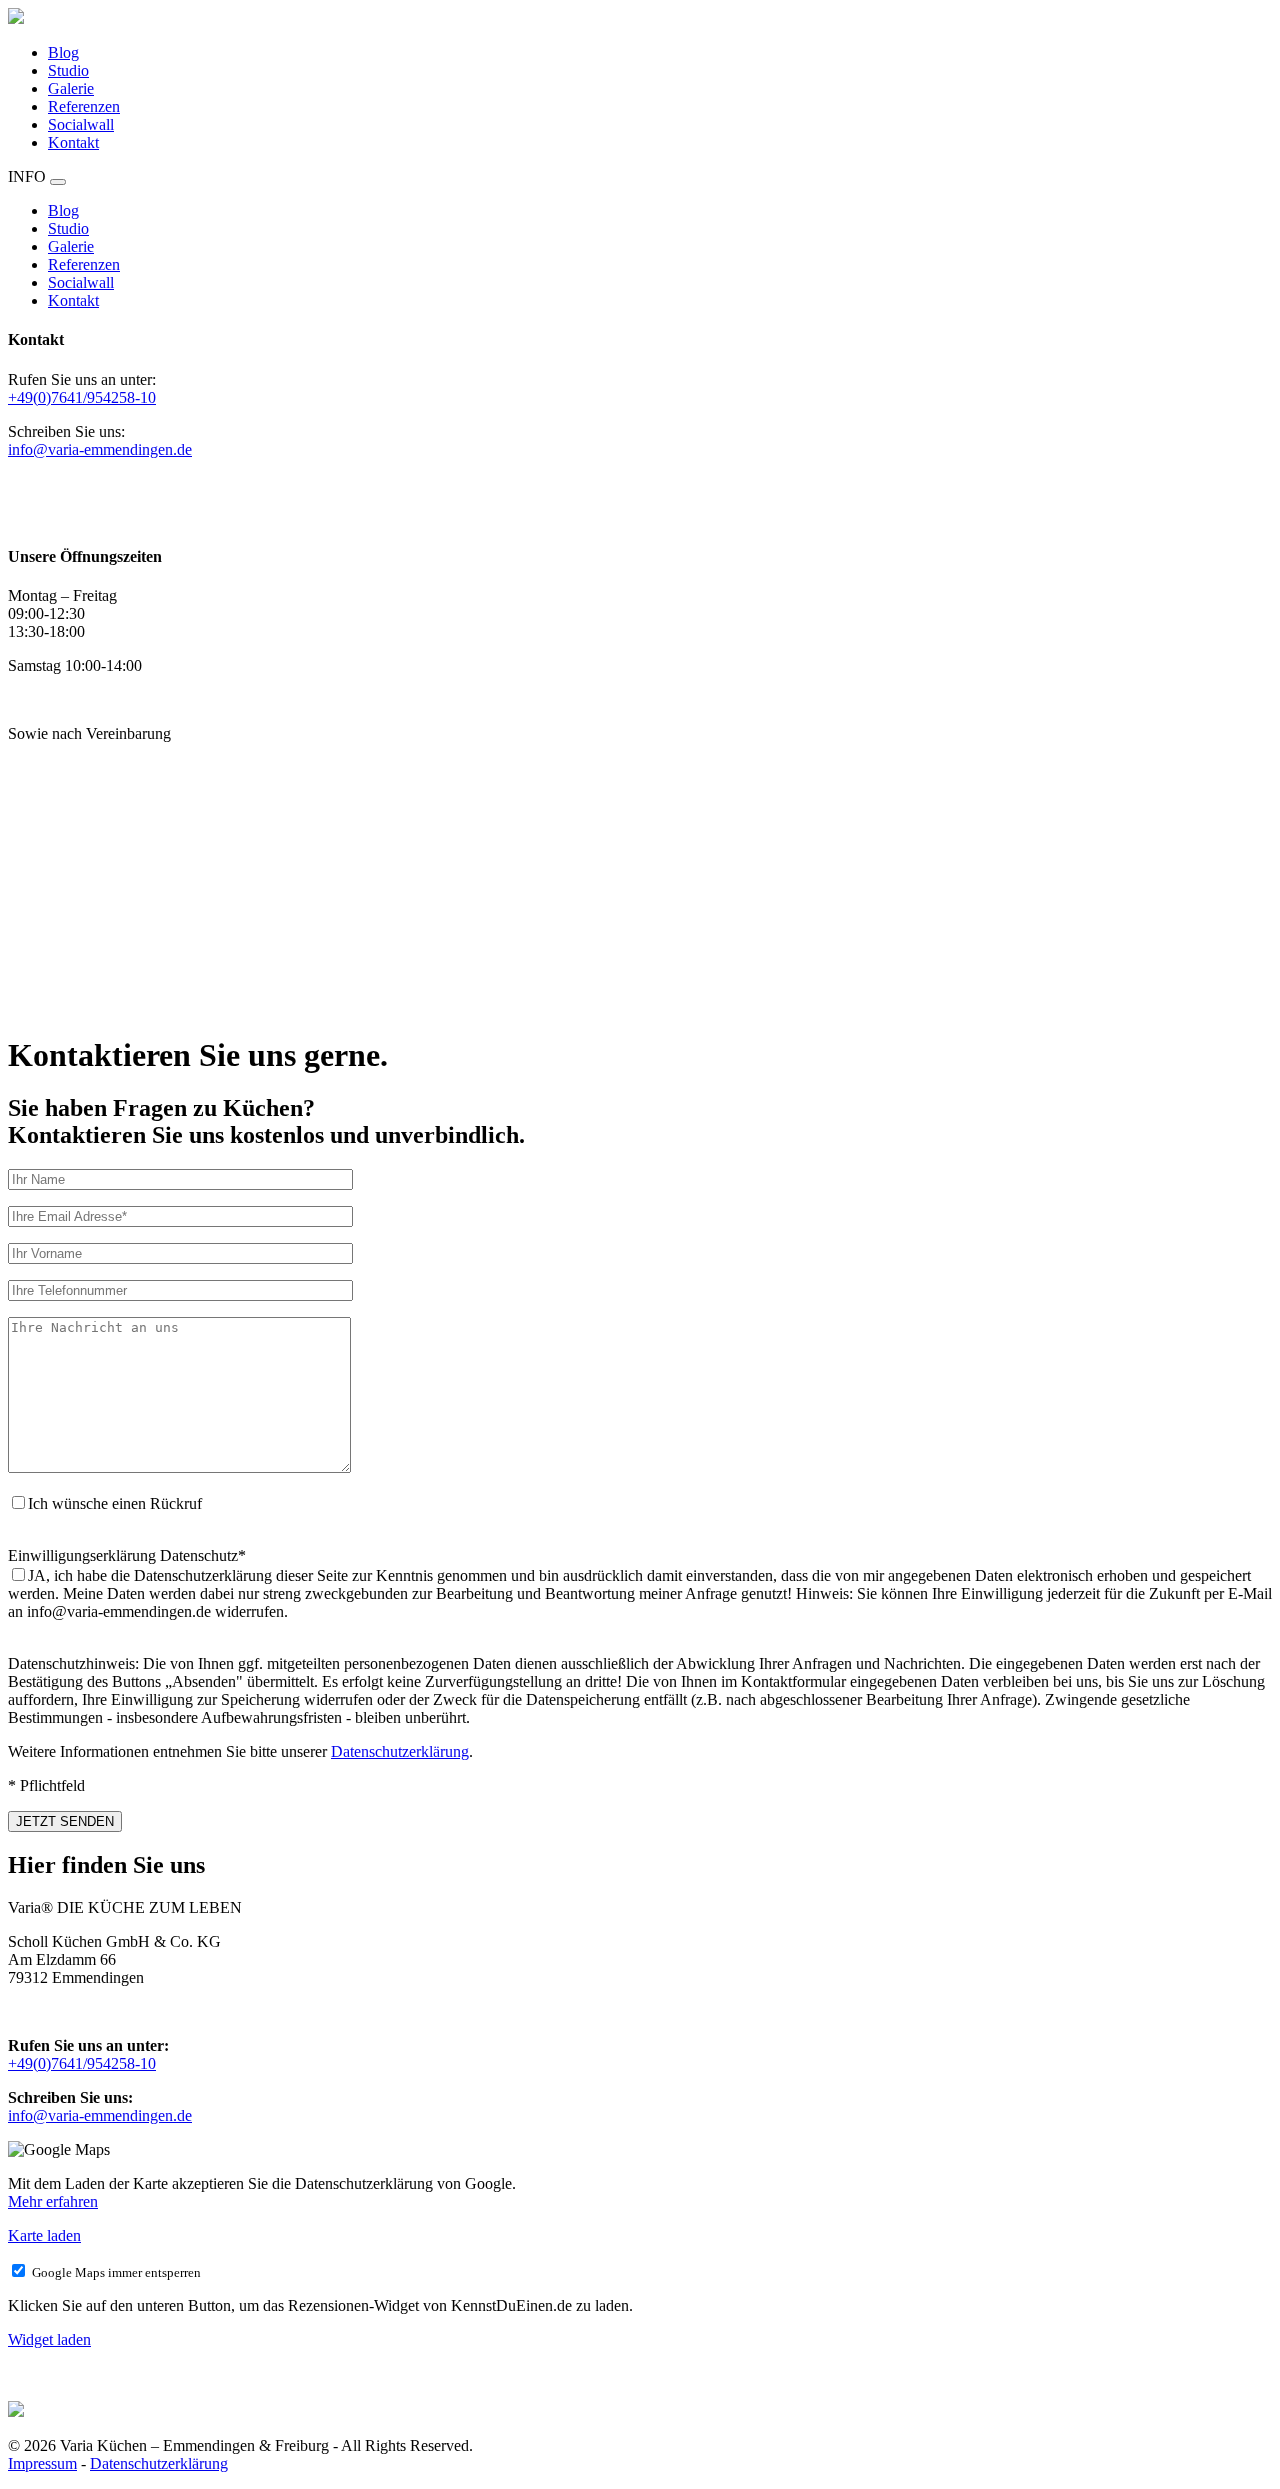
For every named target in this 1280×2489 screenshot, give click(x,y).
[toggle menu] (58, 182)
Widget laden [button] (49, 2339)
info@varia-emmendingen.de (100, 449)
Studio (68, 70)
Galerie (71, 88)
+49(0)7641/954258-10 (82, 397)
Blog (63, 52)
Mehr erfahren (53, 2201)
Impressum (42, 2463)
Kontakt (73, 142)
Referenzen (84, 106)
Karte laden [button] (44, 2235)
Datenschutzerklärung (400, 1751)
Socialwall (81, 124)
